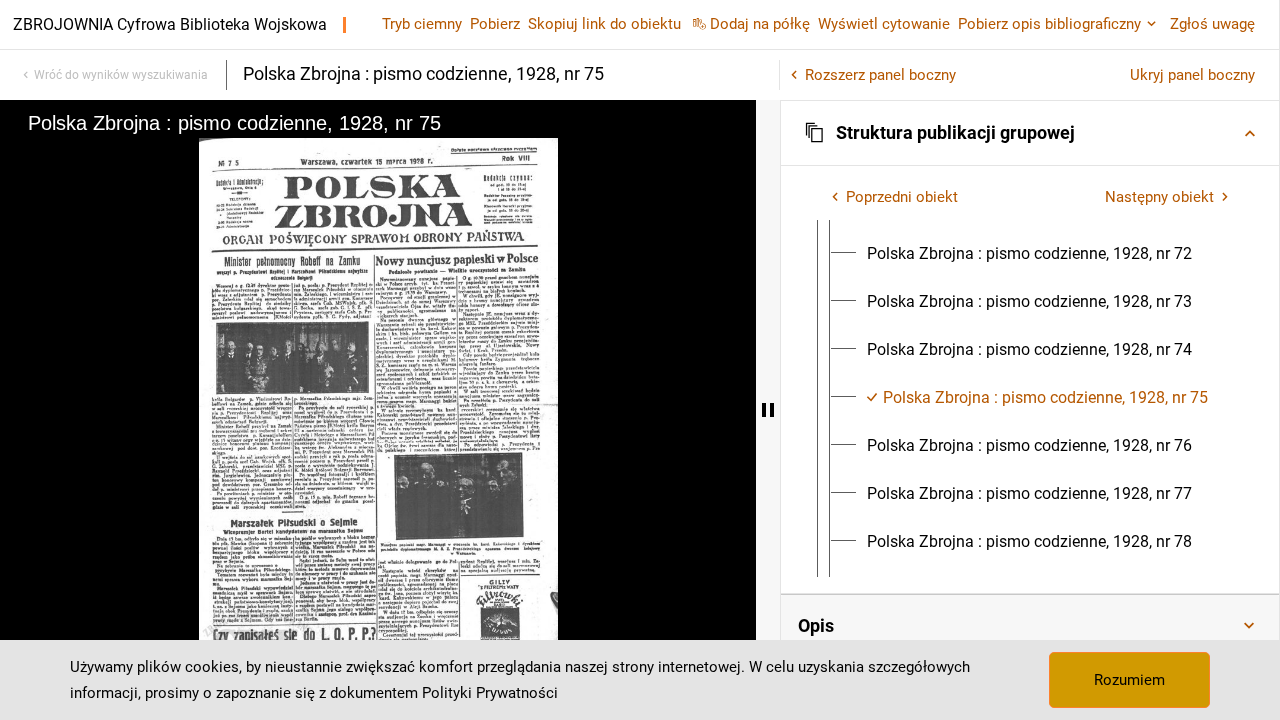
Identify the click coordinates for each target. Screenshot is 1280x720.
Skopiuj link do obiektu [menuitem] (604, 24)
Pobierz (495, 24)
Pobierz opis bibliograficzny (1049, 24)
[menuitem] (1029, 254)
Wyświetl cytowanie (884, 24)
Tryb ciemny (422, 24)
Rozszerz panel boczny (880, 75)
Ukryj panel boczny (1192, 75)
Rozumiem (1129, 680)
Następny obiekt (1159, 197)
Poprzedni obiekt (902, 197)
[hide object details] (768, 410)
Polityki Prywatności (490, 693)
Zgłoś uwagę (1212, 24)
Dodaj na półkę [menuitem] (760, 24)
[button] (1030, 133)
